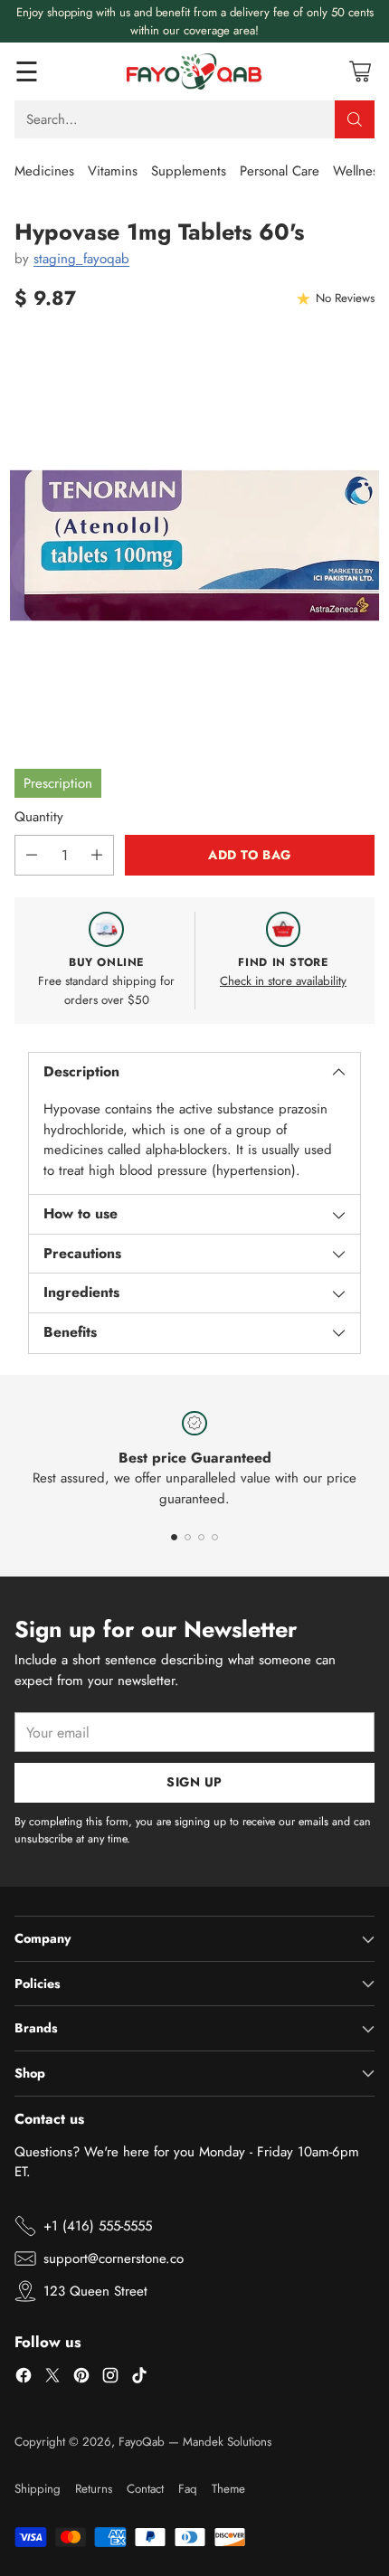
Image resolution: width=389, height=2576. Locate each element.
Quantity (39, 817)
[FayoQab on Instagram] (110, 2378)
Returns (94, 2489)
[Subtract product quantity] (32, 855)
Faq (188, 2489)
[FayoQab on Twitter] (52, 2378)
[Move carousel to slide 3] (201, 1537)
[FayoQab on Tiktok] (139, 2378)
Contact (145, 2489)
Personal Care (280, 171)
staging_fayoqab (81, 259)
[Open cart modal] (360, 72)
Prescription (58, 783)
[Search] (355, 119)
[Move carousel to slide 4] (215, 1537)
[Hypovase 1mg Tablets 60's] (194, 545)
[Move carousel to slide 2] (188, 1537)
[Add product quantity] (97, 855)
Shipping (38, 2489)
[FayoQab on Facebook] (24, 2378)
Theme (228, 2489)
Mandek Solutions (227, 2442)
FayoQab (142, 2442)
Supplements (189, 171)
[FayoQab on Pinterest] (81, 2378)
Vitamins (113, 171)
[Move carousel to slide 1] (174, 1537)
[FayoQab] (194, 71)
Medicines (44, 171)
